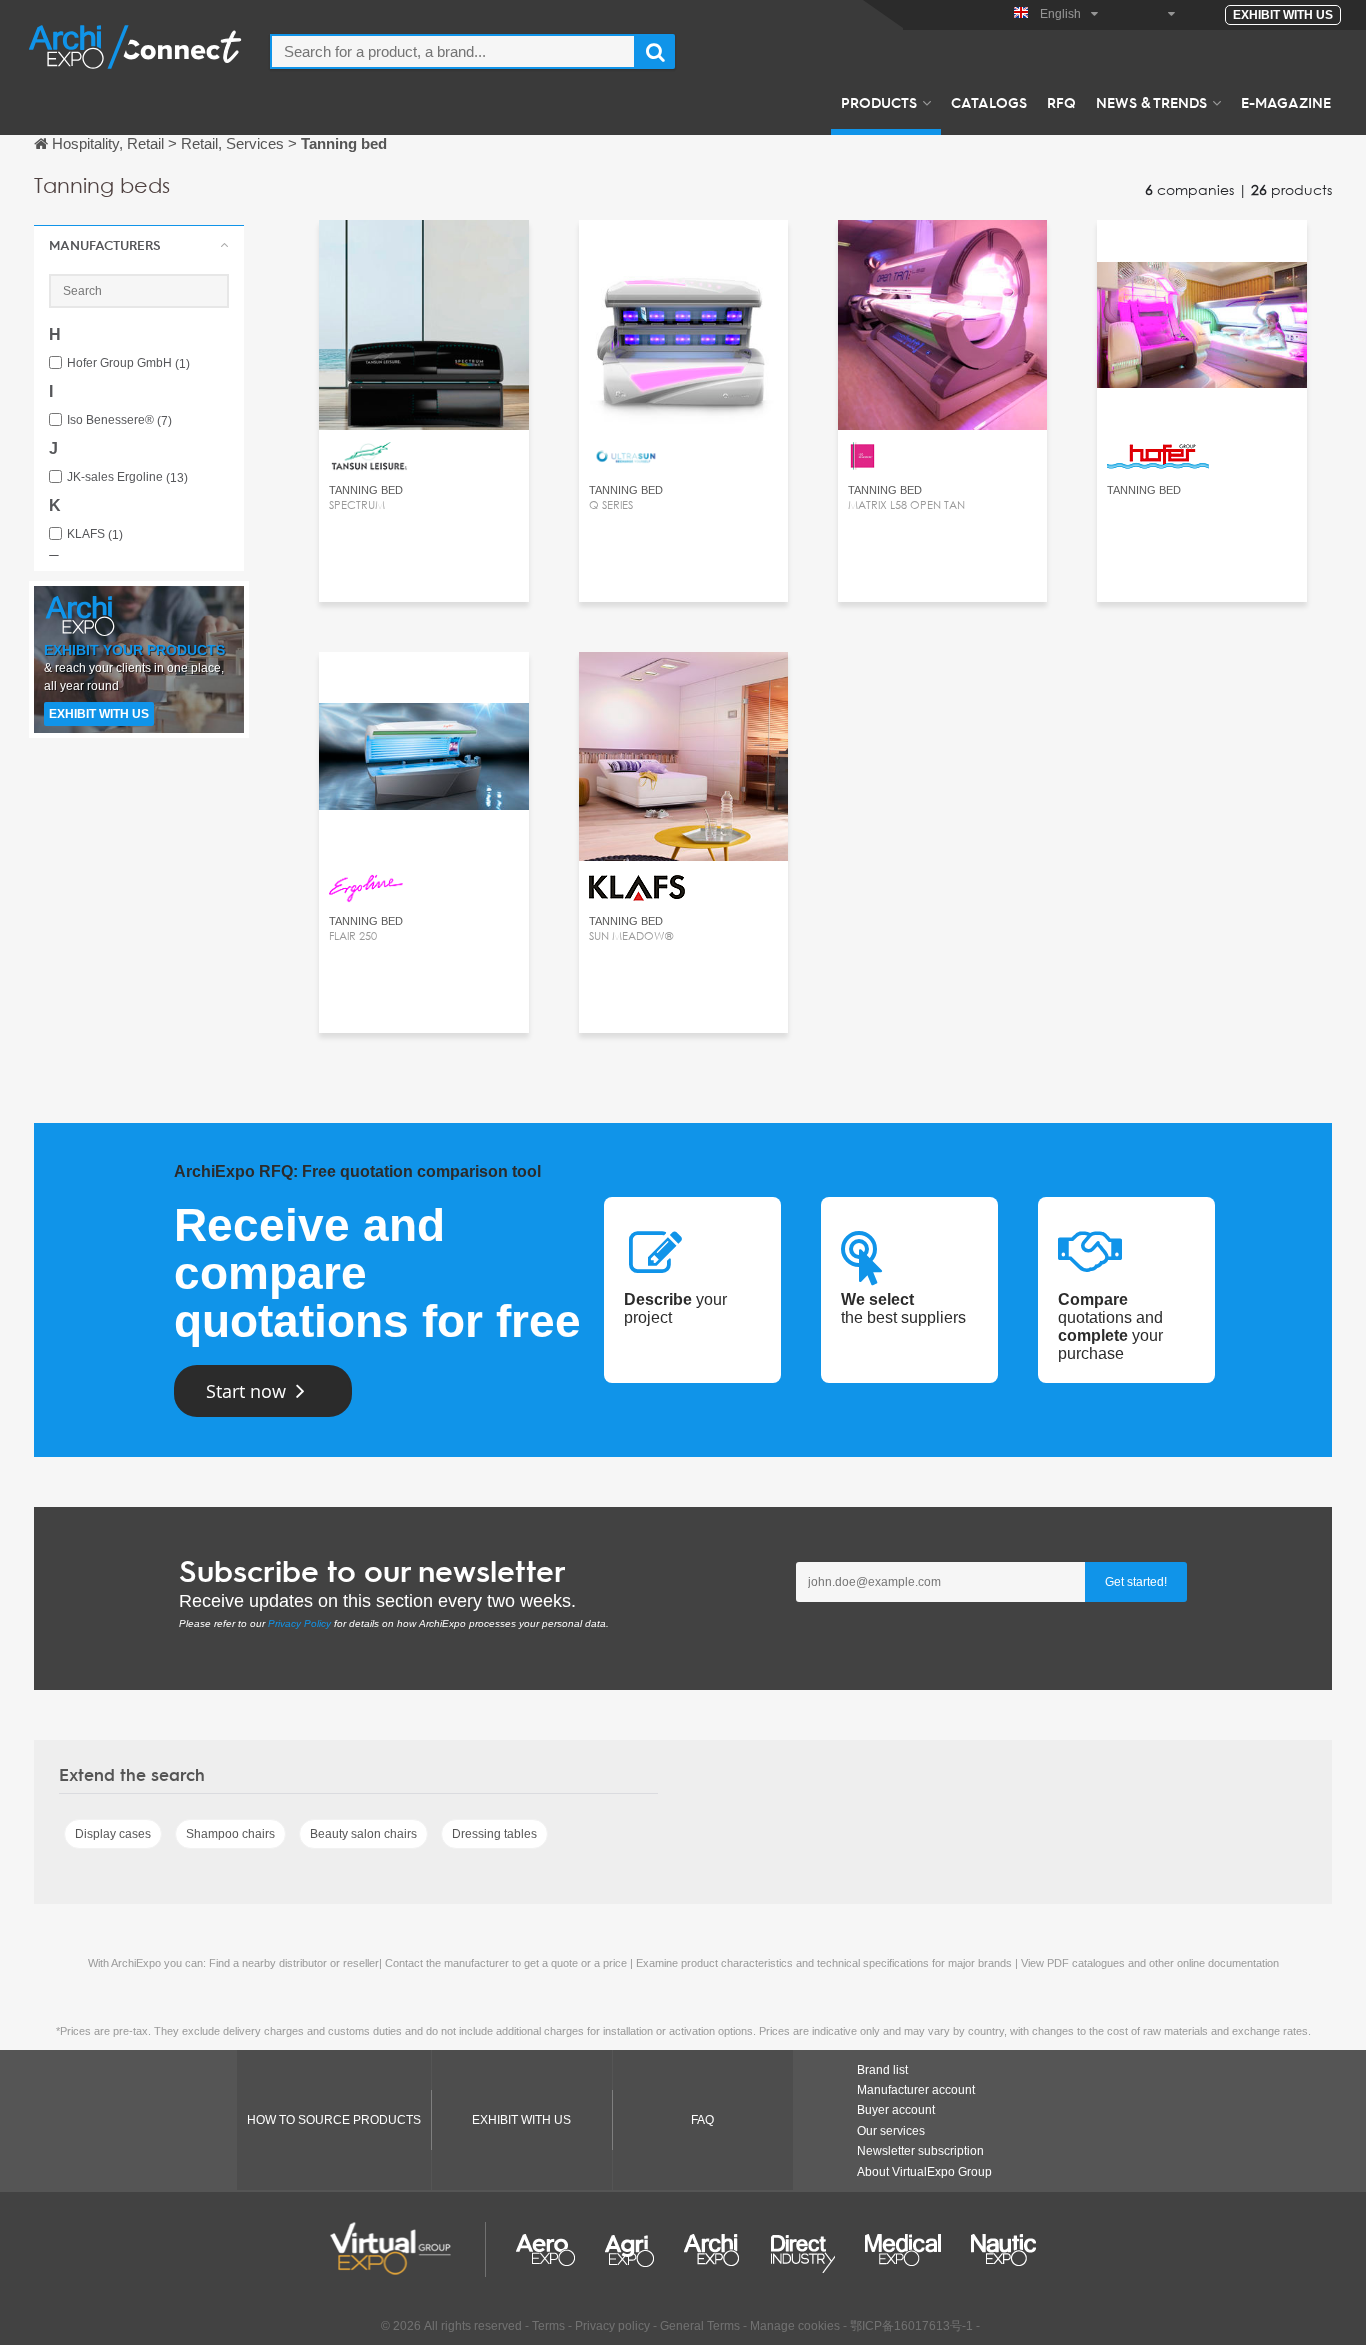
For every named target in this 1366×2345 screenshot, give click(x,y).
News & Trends (1151, 102)
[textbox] (453, 51)
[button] (139, 245)
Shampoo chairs (230, 1834)
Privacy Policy (299, 1623)
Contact (423, 253)
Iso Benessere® (119, 420)
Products (879, 102)
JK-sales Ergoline (127, 477)
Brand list (882, 2070)
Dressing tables (494, 1834)
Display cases (113, 1834)
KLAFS (95, 534)
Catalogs (989, 102)
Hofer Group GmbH (128, 363)
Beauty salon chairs (363, 1834)
